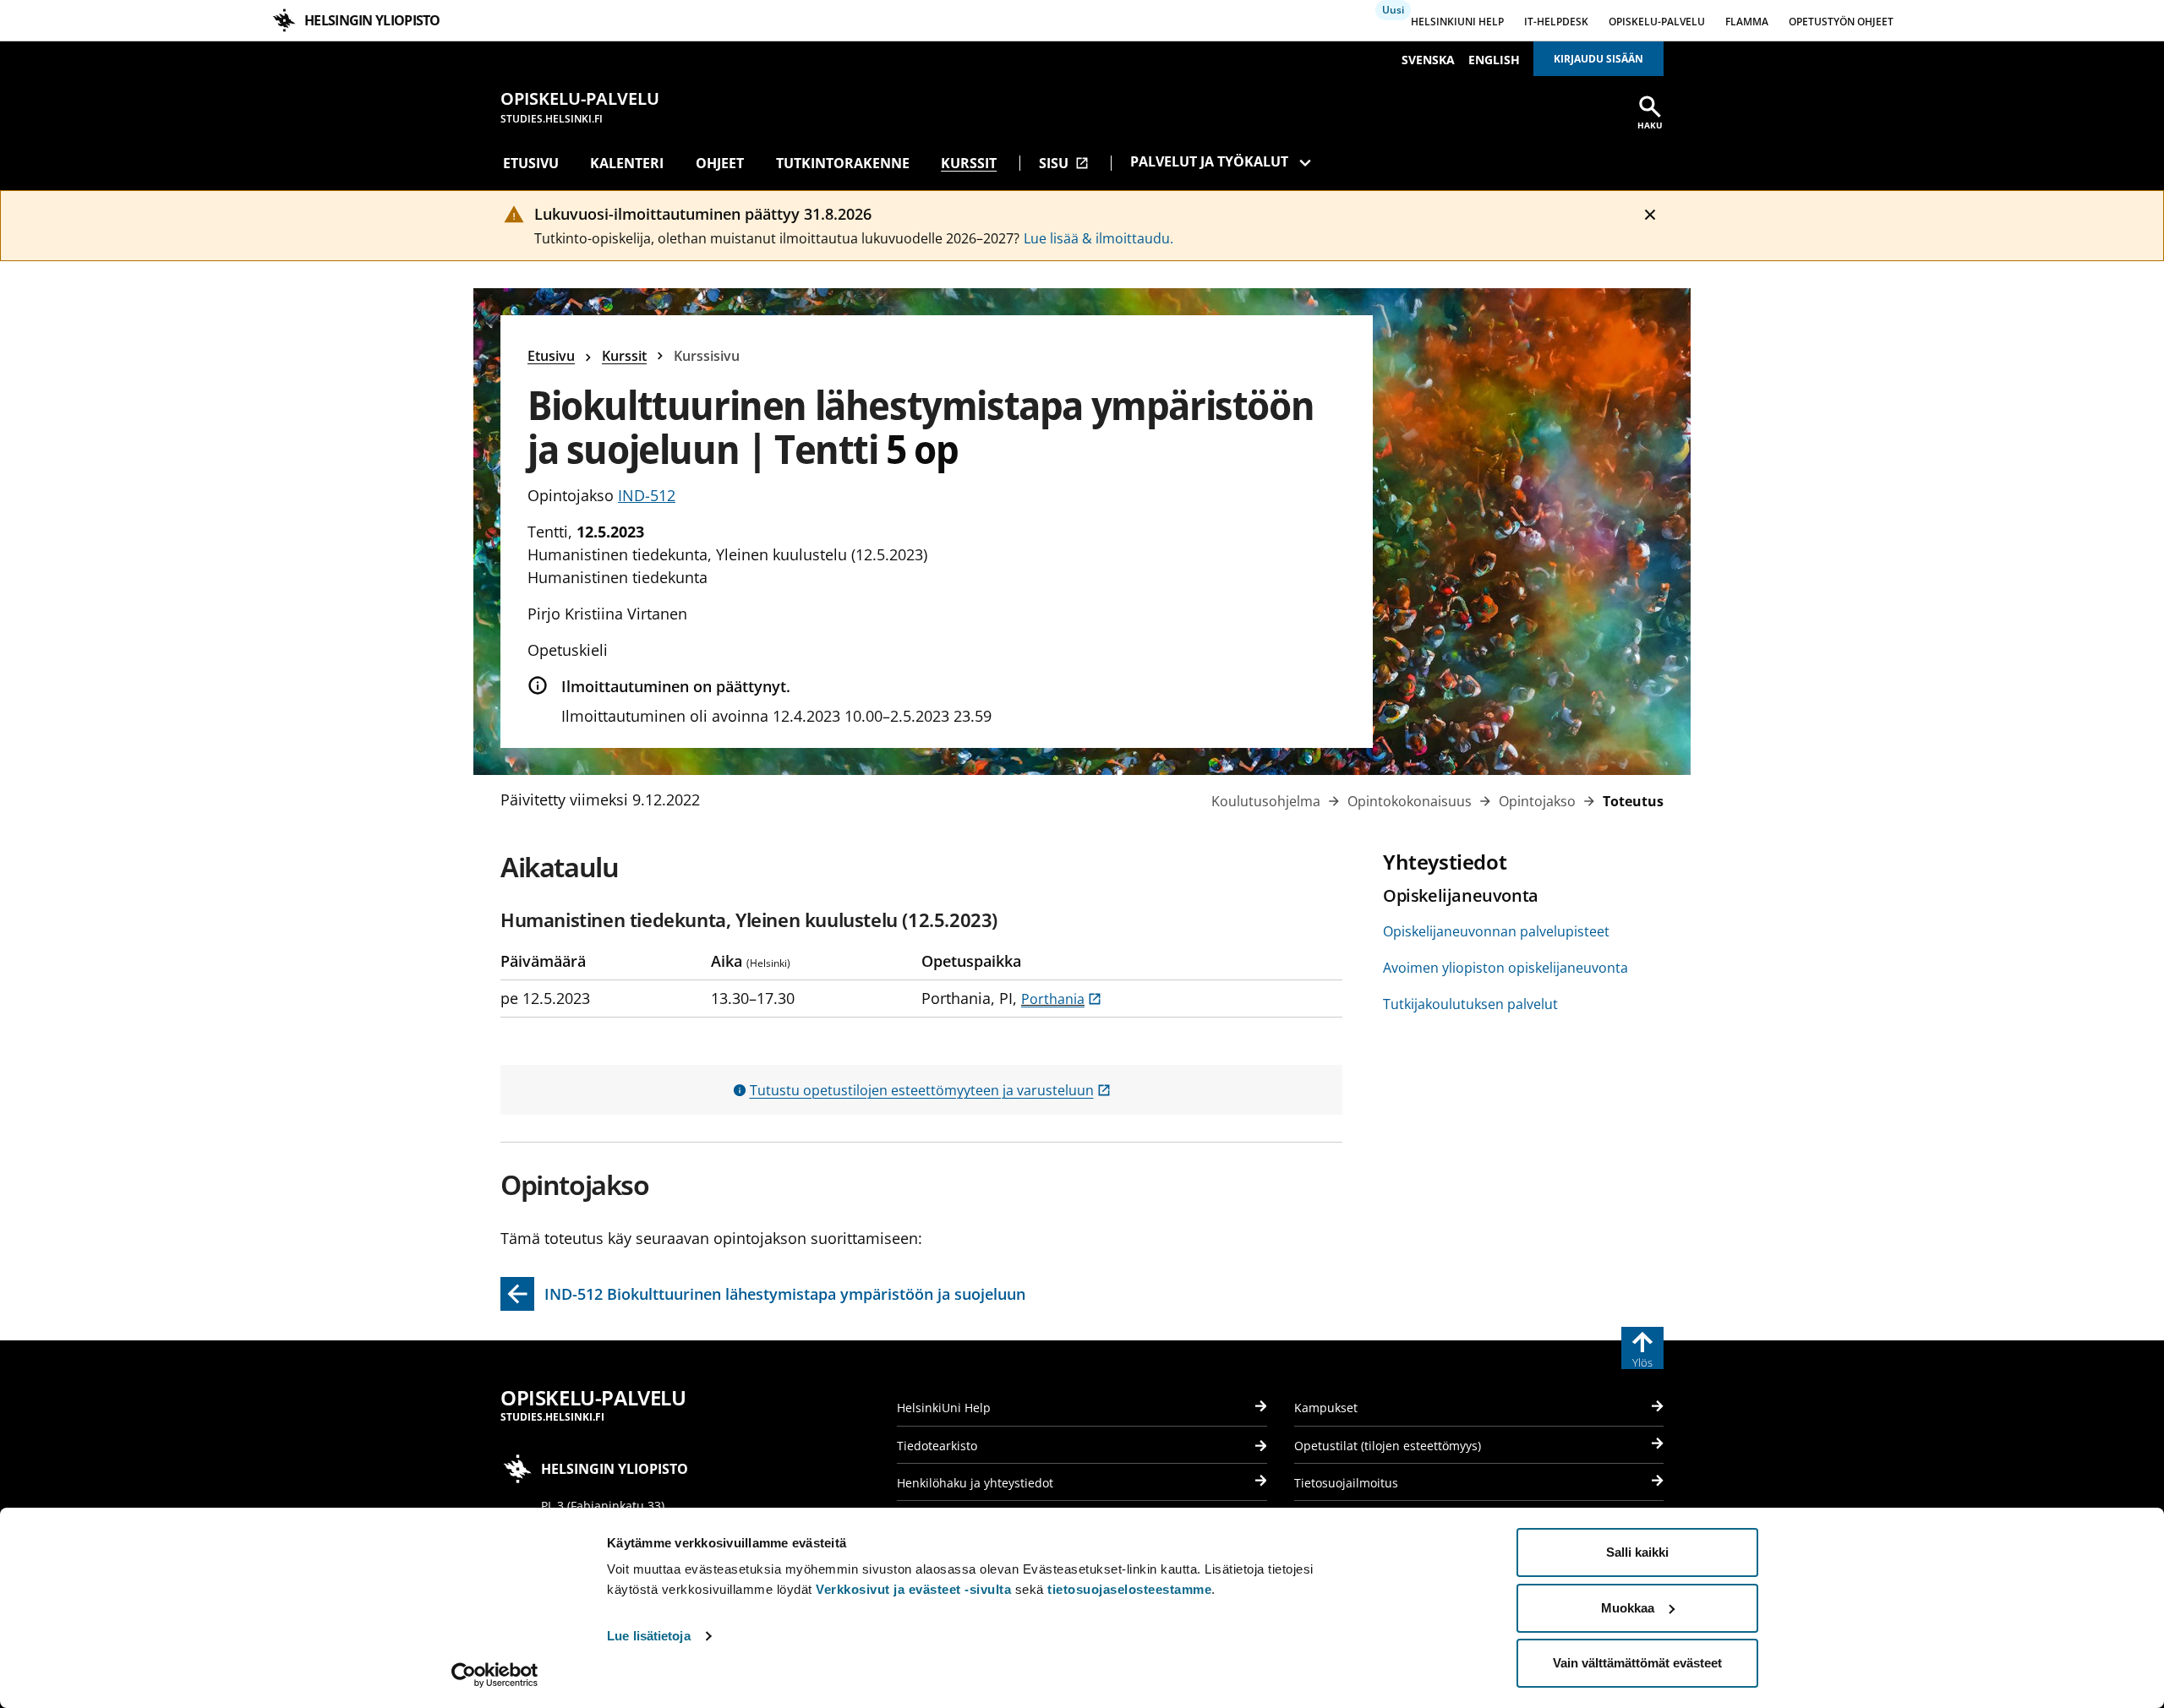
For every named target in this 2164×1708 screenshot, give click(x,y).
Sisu (1064, 163)
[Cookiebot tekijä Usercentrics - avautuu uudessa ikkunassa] (495, 1675)
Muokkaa (1628, 1608)
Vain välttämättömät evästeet (1637, 1663)
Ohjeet (720, 163)
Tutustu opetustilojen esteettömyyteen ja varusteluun (930, 1090)
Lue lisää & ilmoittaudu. (1098, 238)
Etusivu (531, 163)
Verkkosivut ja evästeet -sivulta (913, 1589)
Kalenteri (627, 163)
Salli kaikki (1637, 1552)
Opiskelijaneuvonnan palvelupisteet (1496, 931)
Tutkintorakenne (843, 163)
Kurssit (969, 163)
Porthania (1061, 999)
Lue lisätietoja (649, 1636)
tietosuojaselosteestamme (1129, 1589)
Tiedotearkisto (937, 1446)
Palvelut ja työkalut (1209, 161)
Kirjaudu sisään (1598, 59)
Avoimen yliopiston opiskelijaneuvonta (1506, 968)
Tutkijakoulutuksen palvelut (1470, 1004)
